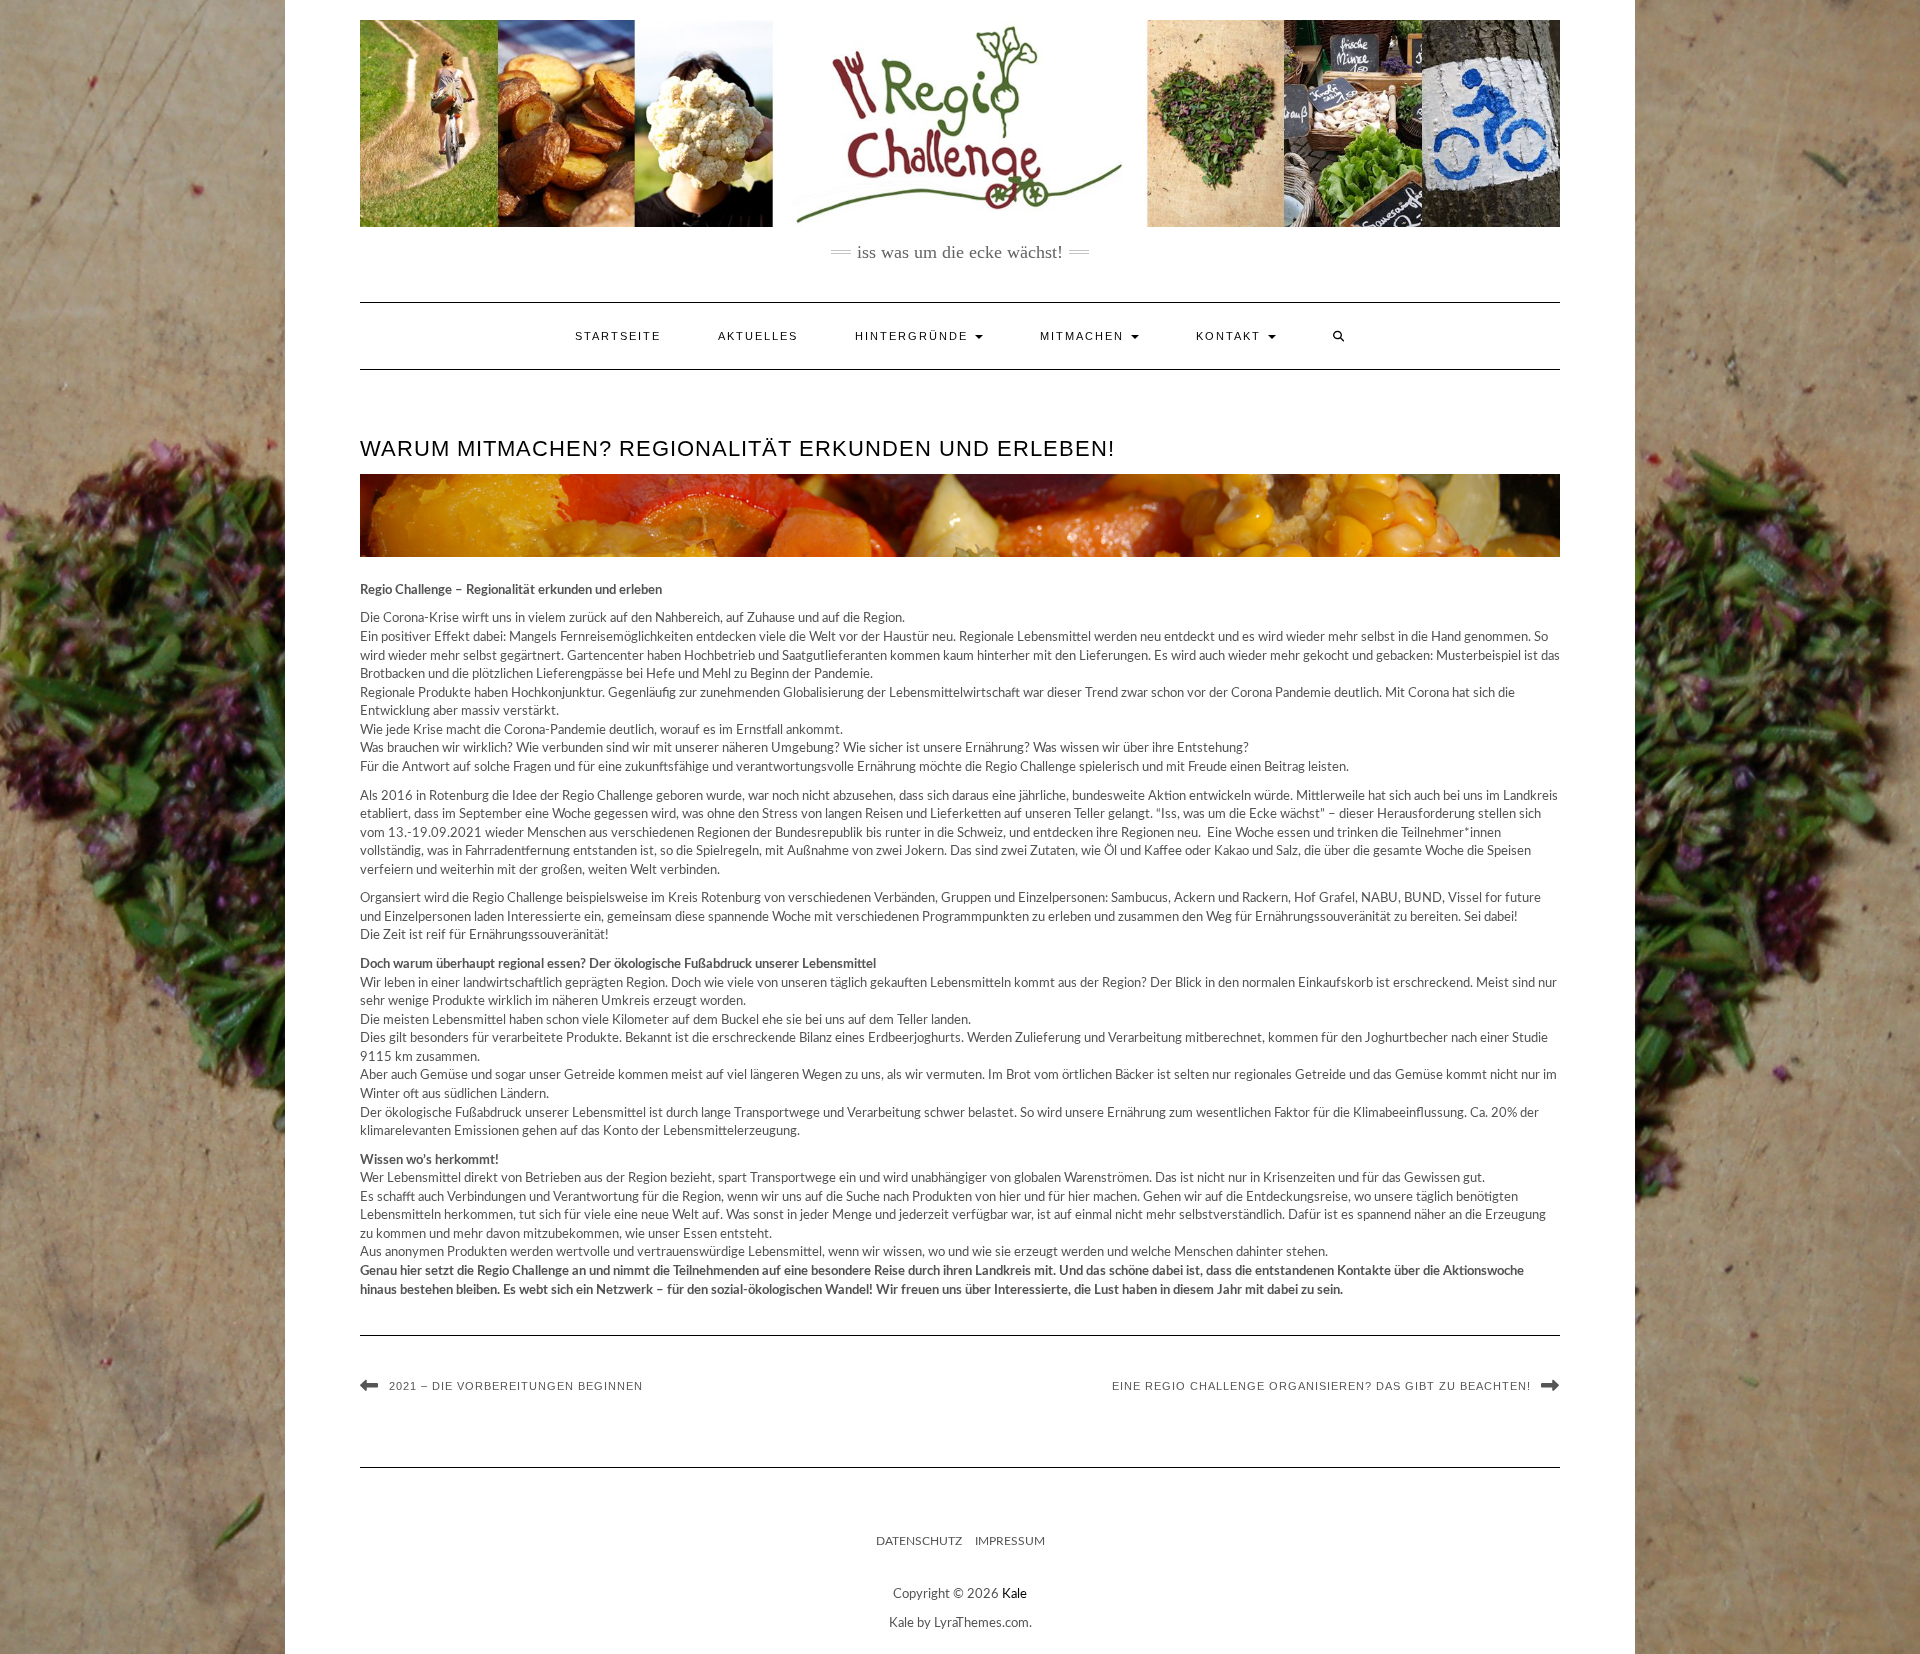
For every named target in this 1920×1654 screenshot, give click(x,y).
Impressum (1010, 1541)
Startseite (618, 336)
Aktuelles (758, 336)
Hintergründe (914, 336)
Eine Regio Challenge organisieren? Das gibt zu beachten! (1321, 1386)
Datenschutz (919, 1541)
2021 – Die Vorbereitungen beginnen (516, 1386)
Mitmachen (1084, 336)
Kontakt (1231, 336)
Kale (1014, 1594)
